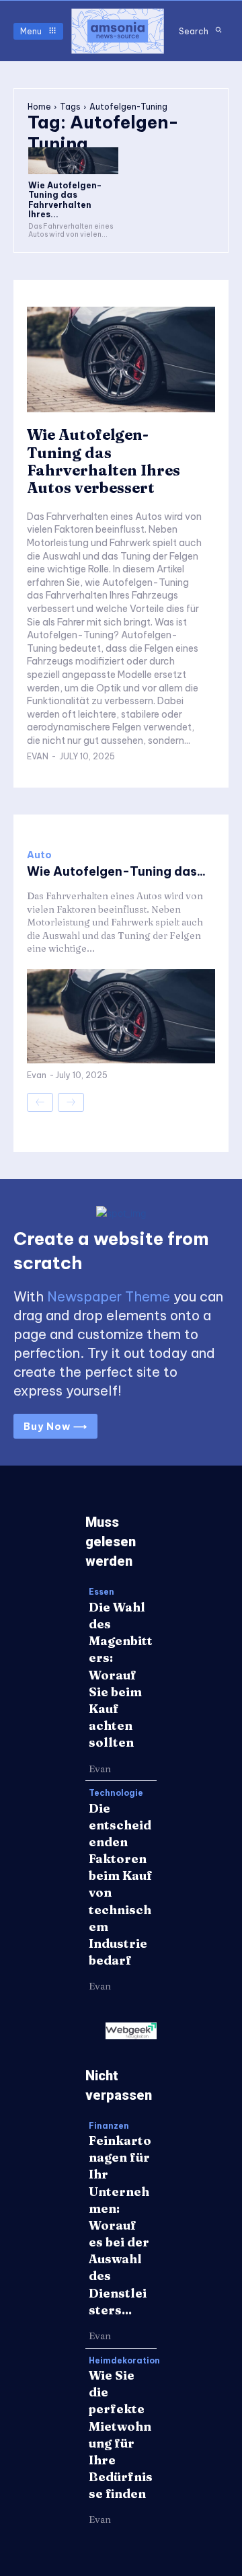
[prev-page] (40, 1102)
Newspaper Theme (109, 1296)
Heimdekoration (124, 2361)
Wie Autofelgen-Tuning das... (116, 871)
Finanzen (109, 2126)
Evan (38, 756)
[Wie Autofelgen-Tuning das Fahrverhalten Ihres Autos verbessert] (73, 161)
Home (39, 107)
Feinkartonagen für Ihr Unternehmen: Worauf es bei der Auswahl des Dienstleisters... (120, 2225)
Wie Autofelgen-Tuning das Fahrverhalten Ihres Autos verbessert (104, 461)
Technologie (116, 1793)
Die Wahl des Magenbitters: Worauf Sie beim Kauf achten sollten (121, 1675)
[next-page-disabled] (71, 1102)
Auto (39, 855)
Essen (102, 1592)
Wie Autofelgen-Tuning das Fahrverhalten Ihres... (65, 200)
